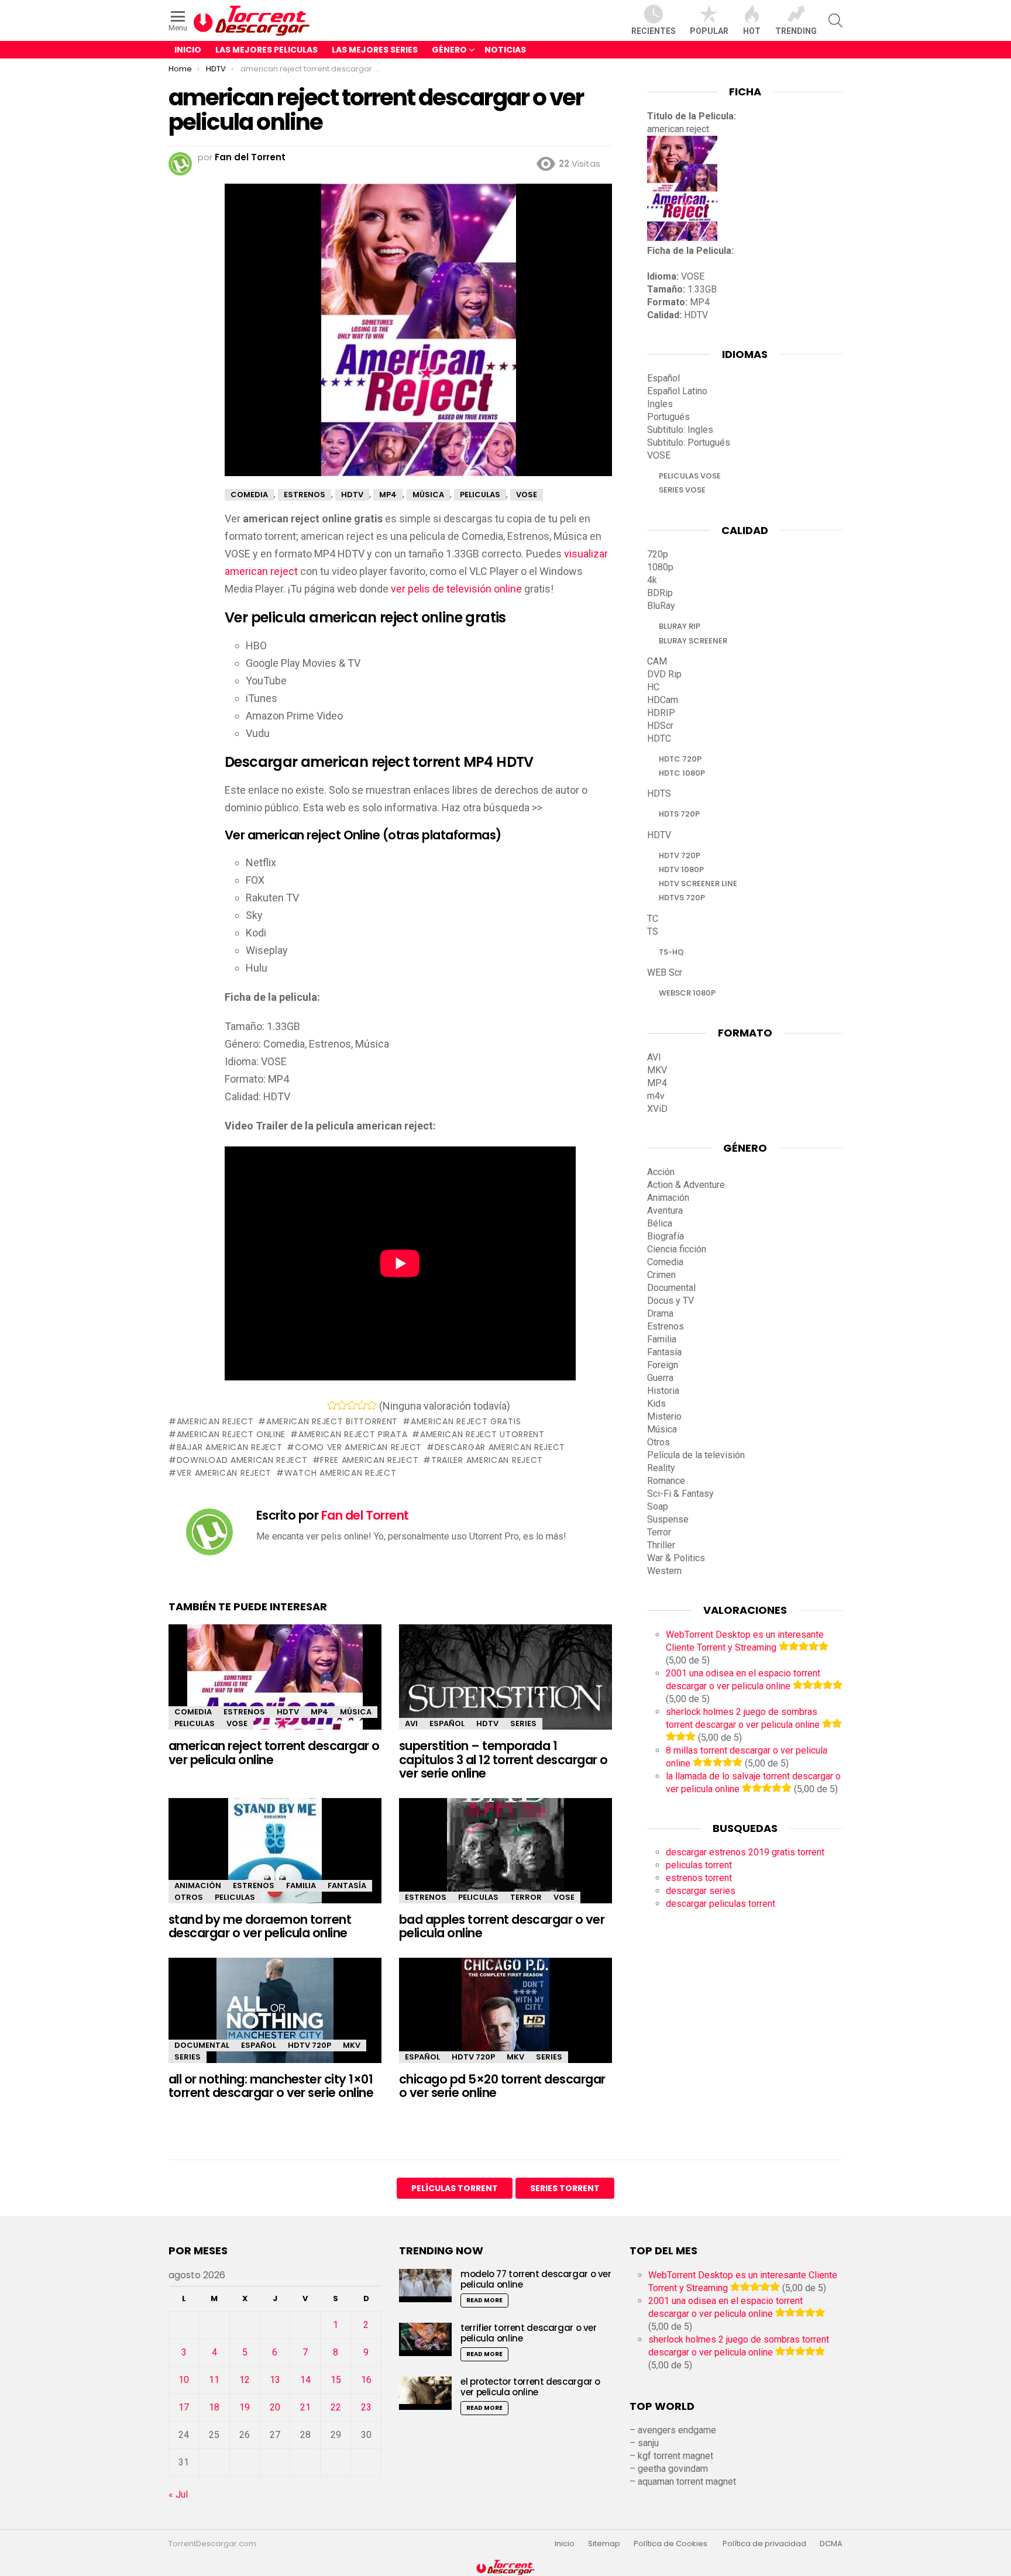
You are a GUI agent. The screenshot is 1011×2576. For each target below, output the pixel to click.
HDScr (660, 726)
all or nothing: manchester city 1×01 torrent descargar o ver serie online (271, 2086)
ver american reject (224, 1473)
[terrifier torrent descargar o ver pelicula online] (425, 2339)
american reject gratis (466, 1421)
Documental (202, 2045)
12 (245, 2380)
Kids (656, 1404)
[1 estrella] (332, 1405)
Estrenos (244, 1712)
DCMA (831, 2544)
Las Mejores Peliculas (266, 50)
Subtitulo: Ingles (680, 430)
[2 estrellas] (342, 1405)
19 (245, 2407)
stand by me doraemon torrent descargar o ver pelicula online (260, 1926)
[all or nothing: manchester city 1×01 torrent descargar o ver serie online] (275, 2021)
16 (366, 2380)
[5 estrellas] (372, 1405)
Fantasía (347, 1885)
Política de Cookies (671, 2544)
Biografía (666, 1236)
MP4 (319, 1712)
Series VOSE (682, 490)
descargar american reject (500, 1447)
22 (336, 2407)
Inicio (188, 50)
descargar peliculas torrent (721, 1904)
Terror (526, 1897)
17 (184, 2407)
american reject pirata (353, 1434)
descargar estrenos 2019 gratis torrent (745, 1852)
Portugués (668, 417)
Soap (658, 1506)
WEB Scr (665, 972)
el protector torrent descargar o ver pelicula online (530, 2387)
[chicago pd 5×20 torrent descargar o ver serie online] (505, 2021)
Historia (663, 1391)
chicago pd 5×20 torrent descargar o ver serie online (502, 2086)
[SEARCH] (835, 20)
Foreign (663, 1365)
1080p (660, 567)
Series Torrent (565, 2188)
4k (652, 580)
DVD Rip (664, 674)
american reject (215, 1421)
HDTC (659, 738)
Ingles (660, 404)
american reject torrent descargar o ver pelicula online (274, 1753)
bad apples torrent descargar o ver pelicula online (502, 1926)
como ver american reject (358, 1447)
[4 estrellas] (362, 1405)
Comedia (193, 1712)
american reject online (231, 1434)
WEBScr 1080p (687, 993)
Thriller (661, 1545)
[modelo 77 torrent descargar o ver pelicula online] (425, 2286)
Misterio (664, 1416)
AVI (411, 1723)
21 (305, 2407)
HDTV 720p (310, 2045)
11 (214, 2380)
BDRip (660, 593)
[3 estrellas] (352, 1405)
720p (658, 554)
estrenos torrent (699, 1878)
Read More (484, 2300)
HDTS (659, 793)
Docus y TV (670, 1301)
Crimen (661, 1275)
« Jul (178, 2494)
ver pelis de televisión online (456, 589)
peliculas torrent (699, 1865)
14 (305, 2380)
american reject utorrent (482, 1434)
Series (523, 1723)
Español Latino (677, 391)
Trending (796, 31)
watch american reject (340, 1473)
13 (275, 2380)
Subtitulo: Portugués (689, 442)
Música (356, 1712)
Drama (660, 1313)
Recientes (654, 31)
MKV (352, 2045)
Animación (198, 1885)
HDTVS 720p (682, 898)
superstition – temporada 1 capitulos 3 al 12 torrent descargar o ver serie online (503, 1759)
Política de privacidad (764, 2544)
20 (275, 2407)
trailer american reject (487, 1460)
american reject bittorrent (332, 1421)
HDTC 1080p (682, 773)
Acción (661, 1172)
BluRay (661, 606)
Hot (752, 31)
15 (336, 2380)
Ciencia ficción (677, 1249)
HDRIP (661, 713)
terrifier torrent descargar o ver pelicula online (529, 2333)
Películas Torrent (455, 2188)
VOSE (237, 1723)
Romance (666, 1481)
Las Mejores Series (375, 50)
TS (653, 931)
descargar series (701, 1891)
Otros (189, 1897)
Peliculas (195, 1723)
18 (214, 2407)
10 (184, 2380)
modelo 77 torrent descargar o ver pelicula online (536, 2279)
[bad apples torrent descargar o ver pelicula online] (505, 1861)
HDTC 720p (680, 759)
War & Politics (676, 1558)
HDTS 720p (679, 814)
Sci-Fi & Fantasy (680, 1494)
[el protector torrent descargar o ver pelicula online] (425, 2393)
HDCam (663, 700)
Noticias (505, 50)
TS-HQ (671, 952)
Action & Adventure (686, 1185)
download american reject (242, 1460)
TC (653, 919)
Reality (661, 1468)
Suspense (668, 1519)
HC (653, 687)
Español (447, 1723)
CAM (657, 661)
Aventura (665, 1210)
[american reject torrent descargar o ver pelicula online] (275, 1687)
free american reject (369, 1460)
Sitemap (604, 2544)
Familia (301, 1885)
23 (366, 2407)
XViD (657, 1109)
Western (664, 1571)
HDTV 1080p (681, 869)
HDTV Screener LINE (698, 884)
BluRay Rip (680, 626)
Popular (709, 31)
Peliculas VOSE (690, 476)
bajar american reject (229, 1447)
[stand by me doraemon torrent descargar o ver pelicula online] (275, 1861)
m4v (656, 1096)
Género (449, 50)
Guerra (660, 1378)
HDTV (288, 1712)
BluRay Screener (693, 641)
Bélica (660, 1223)
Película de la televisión (696, 1455)
